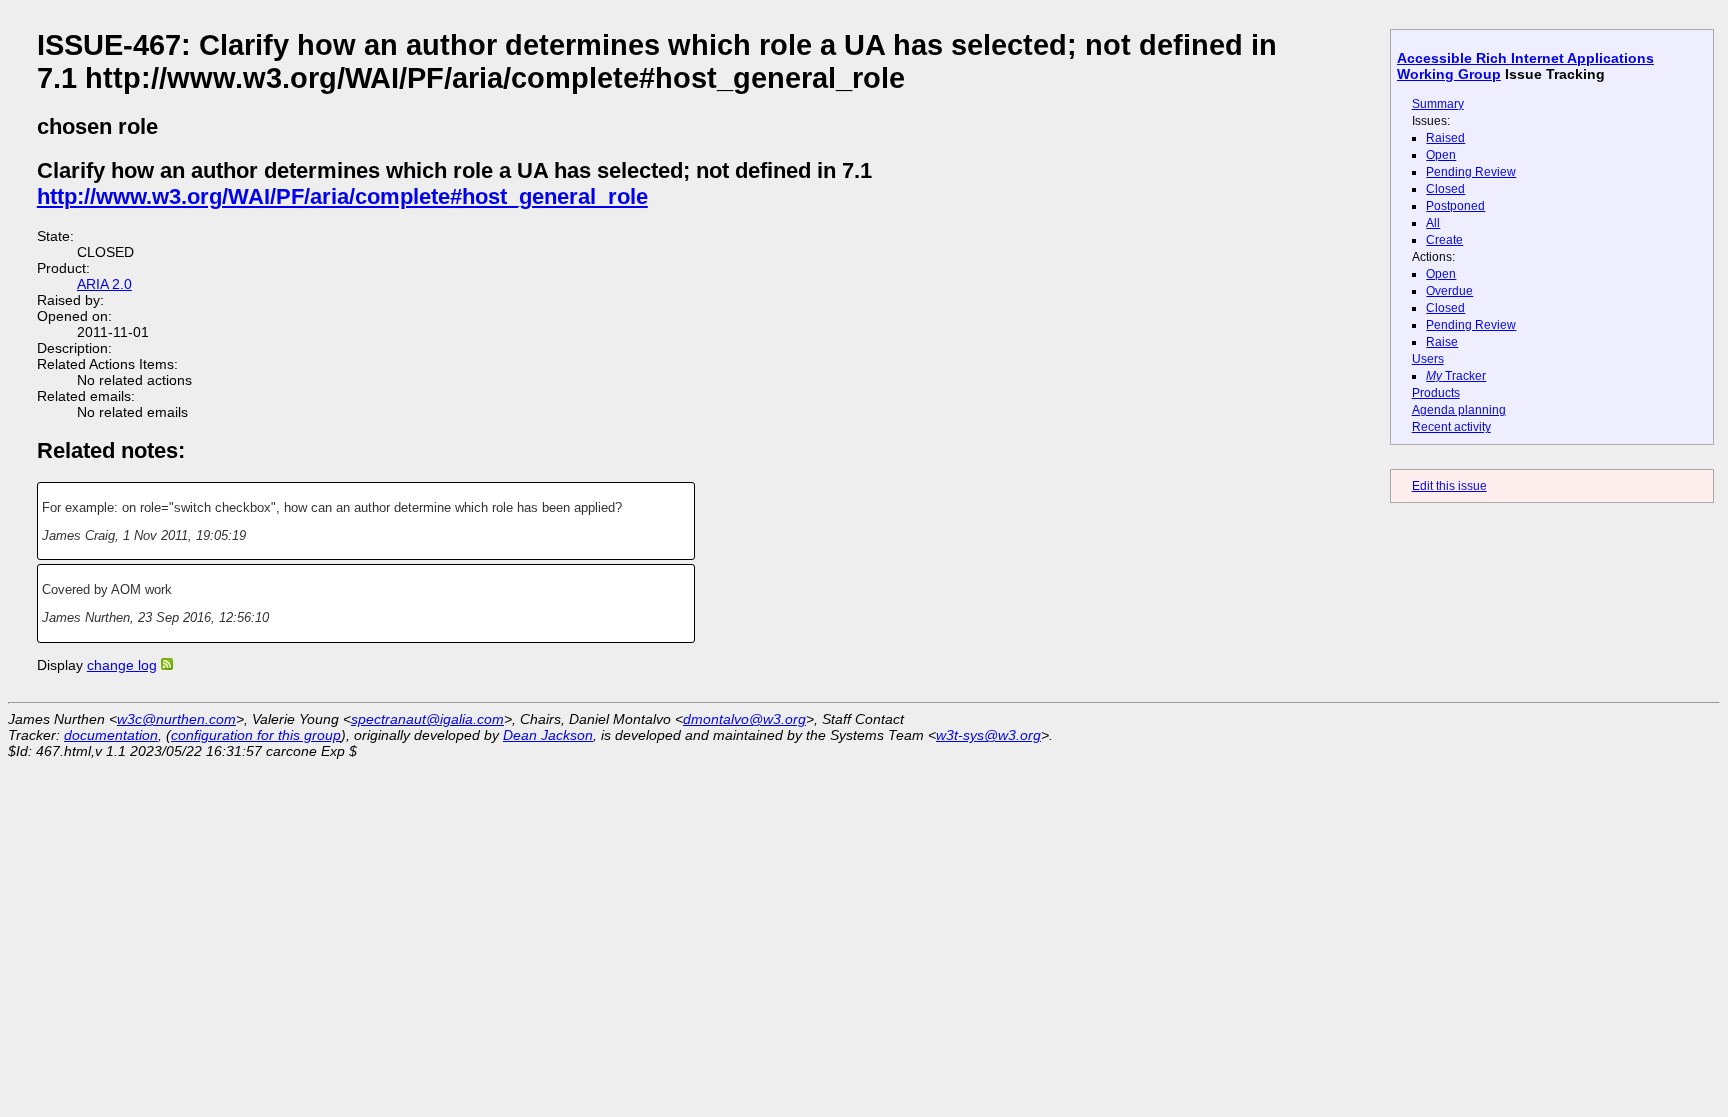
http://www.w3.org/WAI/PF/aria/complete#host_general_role (342, 196)
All (1433, 223)
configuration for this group (256, 735)
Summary (1438, 104)
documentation (111, 735)
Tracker (1456, 376)
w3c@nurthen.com (176, 719)
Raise (1442, 342)
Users (1428, 359)
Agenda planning (1459, 410)
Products (1436, 393)
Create (1444, 240)
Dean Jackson (548, 735)
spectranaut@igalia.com (427, 719)
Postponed (1455, 206)
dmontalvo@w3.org (744, 719)
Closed (1445, 189)
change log (122, 665)
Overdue (1449, 291)
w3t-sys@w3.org (988, 735)
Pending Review (1471, 172)
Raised (1445, 138)
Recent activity (1451, 427)
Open (1441, 155)
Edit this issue (1449, 486)
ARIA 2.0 (104, 284)
